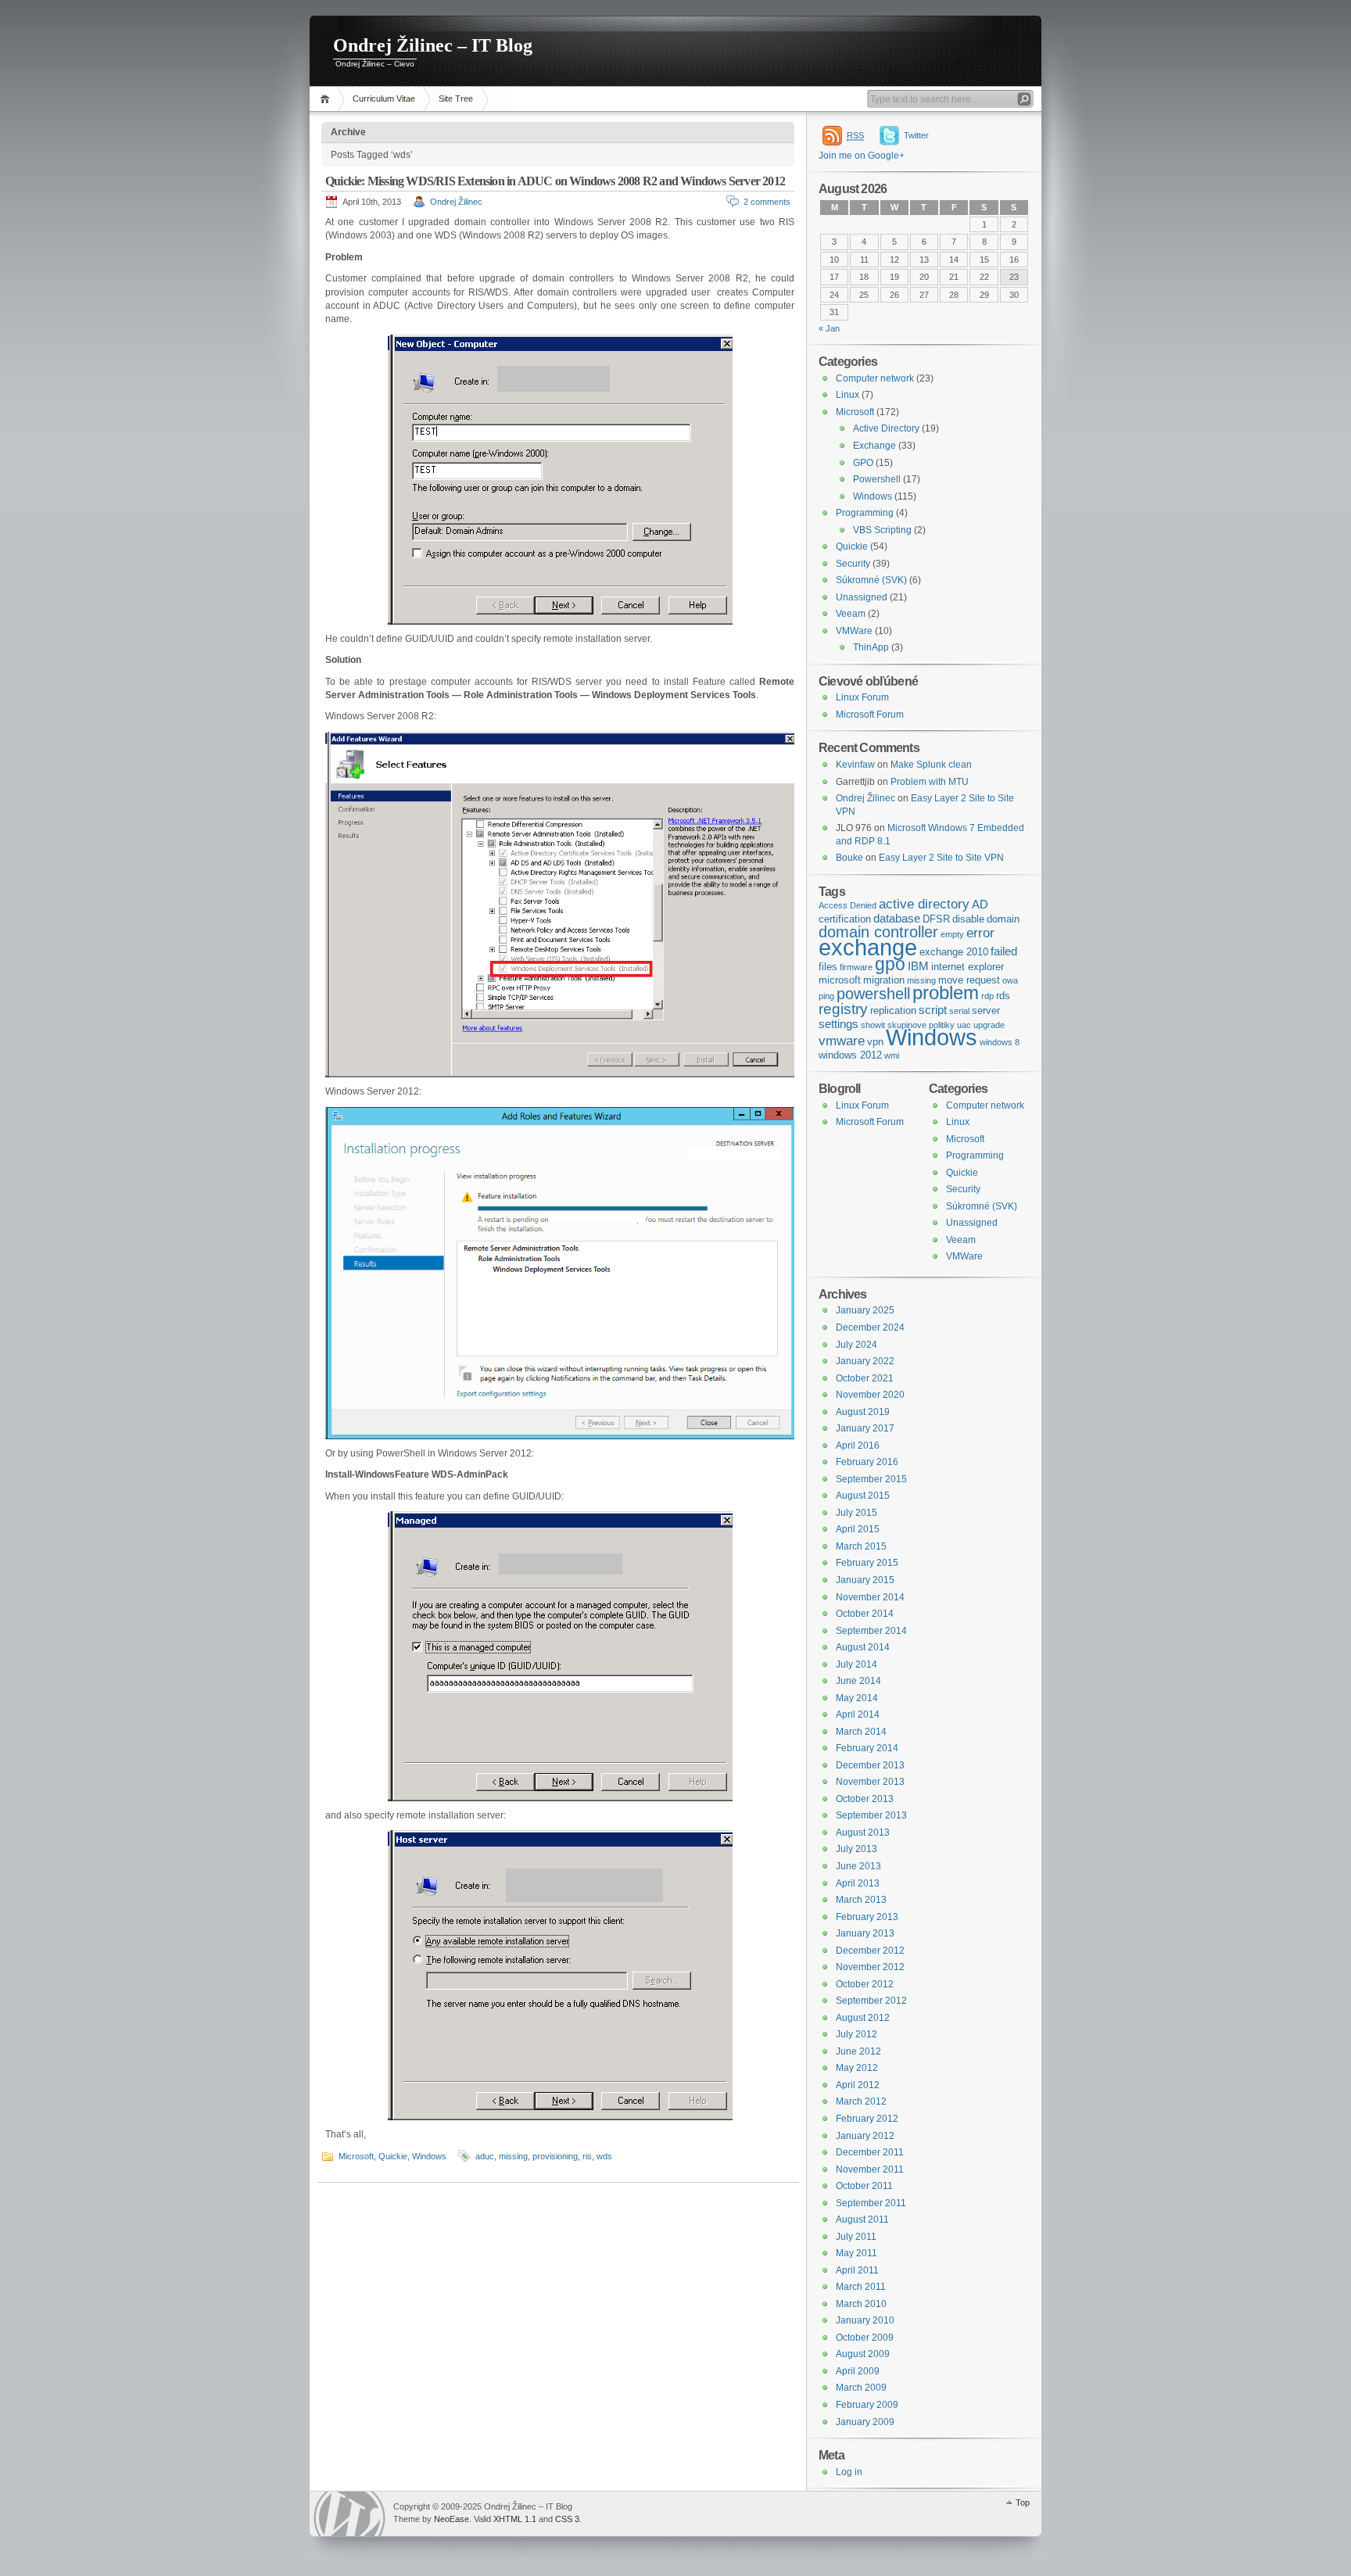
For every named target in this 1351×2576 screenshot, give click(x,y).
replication (893, 1010)
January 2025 (865, 1310)
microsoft (840, 980)
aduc (485, 2156)
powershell (873, 994)
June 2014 (858, 1681)
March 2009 (861, 2388)
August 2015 (863, 1496)
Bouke (849, 858)
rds (1003, 996)
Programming (865, 513)
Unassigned (862, 597)
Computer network (875, 378)
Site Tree (456, 99)
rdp (987, 996)
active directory (924, 904)
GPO (863, 463)
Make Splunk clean (931, 765)
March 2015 (861, 1546)
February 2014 (867, 1748)
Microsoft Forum (870, 715)
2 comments (767, 202)
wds (604, 2156)
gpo (890, 964)
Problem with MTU (930, 782)
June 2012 (858, 2051)
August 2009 (863, 2354)
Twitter (916, 135)
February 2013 (867, 1917)
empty (952, 934)
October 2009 (865, 2338)
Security (853, 564)
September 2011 (871, 2203)
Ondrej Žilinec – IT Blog (433, 45)
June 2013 (858, 1866)
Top (1023, 2503)
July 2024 (856, 1345)
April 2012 (858, 2085)
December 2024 (870, 1327)
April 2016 (858, 1446)
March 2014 (861, 1732)
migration (884, 980)
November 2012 (870, 1967)
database (897, 919)
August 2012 (863, 2018)
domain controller (878, 932)
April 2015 (858, 1529)
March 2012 (861, 2101)
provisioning (555, 2156)
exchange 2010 (954, 952)
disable (968, 919)
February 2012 (867, 2119)
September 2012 (871, 2001)
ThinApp (871, 647)
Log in (849, 2472)
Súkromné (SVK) (871, 580)
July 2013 (856, 1849)
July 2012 (856, 2034)
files (828, 967)
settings (839, 1024)
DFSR (936, 919)
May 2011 (856, 2253)
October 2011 (864, 2186)
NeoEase (452, 2519)
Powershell (877, 479)
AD (980, 905)
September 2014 (871, 1631)
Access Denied (848, 905)
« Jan (829, 328)
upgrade (989, 1025)
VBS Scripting (882, 530)
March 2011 (861, 2287)
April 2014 (858, 1714)
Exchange (874, 446)
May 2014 (857, 1698)
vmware (842, 1041)
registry (843, 1009)
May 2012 (857, 2068)
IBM (918, 966)
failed (1004, 951)
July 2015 (856, 1513)
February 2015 (867, 1563)
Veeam (851, 614)
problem (946, 992)
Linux (848, 395)
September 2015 (871, 1479)
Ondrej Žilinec (456, 202)
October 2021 (865, 1378)
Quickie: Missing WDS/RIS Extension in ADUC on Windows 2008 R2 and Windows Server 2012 (555, 181)
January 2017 (865, 1428)
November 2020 (870, 1395)
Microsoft (356, 2156)
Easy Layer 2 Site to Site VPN (941, 858)
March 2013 (861, 1900)
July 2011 (856, 2237)
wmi (892, 1055)
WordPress (349, 2514)
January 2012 (865, 2136)
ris (587, 2156)
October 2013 (865, 1799)
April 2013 (858, 1883)
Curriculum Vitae (384, 99)
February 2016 (867, 1462)
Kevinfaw (855, 765)
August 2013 (863, 1833)
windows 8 (1000, 1042)
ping (826, 996)
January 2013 (865, 1933)
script (933, 1010)
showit (873, 1025)
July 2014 (856, 1664)
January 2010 (865, 2320)
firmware (856, 967)
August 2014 (863, 1647)
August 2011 (862, 2220)
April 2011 (857, 2270)
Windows (429, 2156)
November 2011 (870, 2169)
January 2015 (865, 1580)
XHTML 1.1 (515, 2519)
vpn (875, 1042)
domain (1003, 919)
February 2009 (867, 2405)
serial (959, 1011)
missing (513, 2156)
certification (845, 919)
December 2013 (870, 1765)
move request (969, 980)
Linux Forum (862, 697)
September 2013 (871, 1815)
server (986, 1010)
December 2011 (870, 2152)
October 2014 (865, 1614)
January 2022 (865, 1361)
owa (1010, 980)
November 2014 (870, 1597)
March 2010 (861, 2304)
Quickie (393, 2156)
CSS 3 (567, 2519)
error (980, 933)
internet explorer (968, 967)
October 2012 (865, 1984)
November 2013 (870, 1782)
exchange (868, 947)
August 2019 (863, 1412)
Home (327, 99)
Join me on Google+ (862, 156)
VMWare (854, 631)
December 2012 (870, 1951)
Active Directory (886, 428)
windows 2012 (850, 1055)
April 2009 (858, 2371)
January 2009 (865, 2422)
